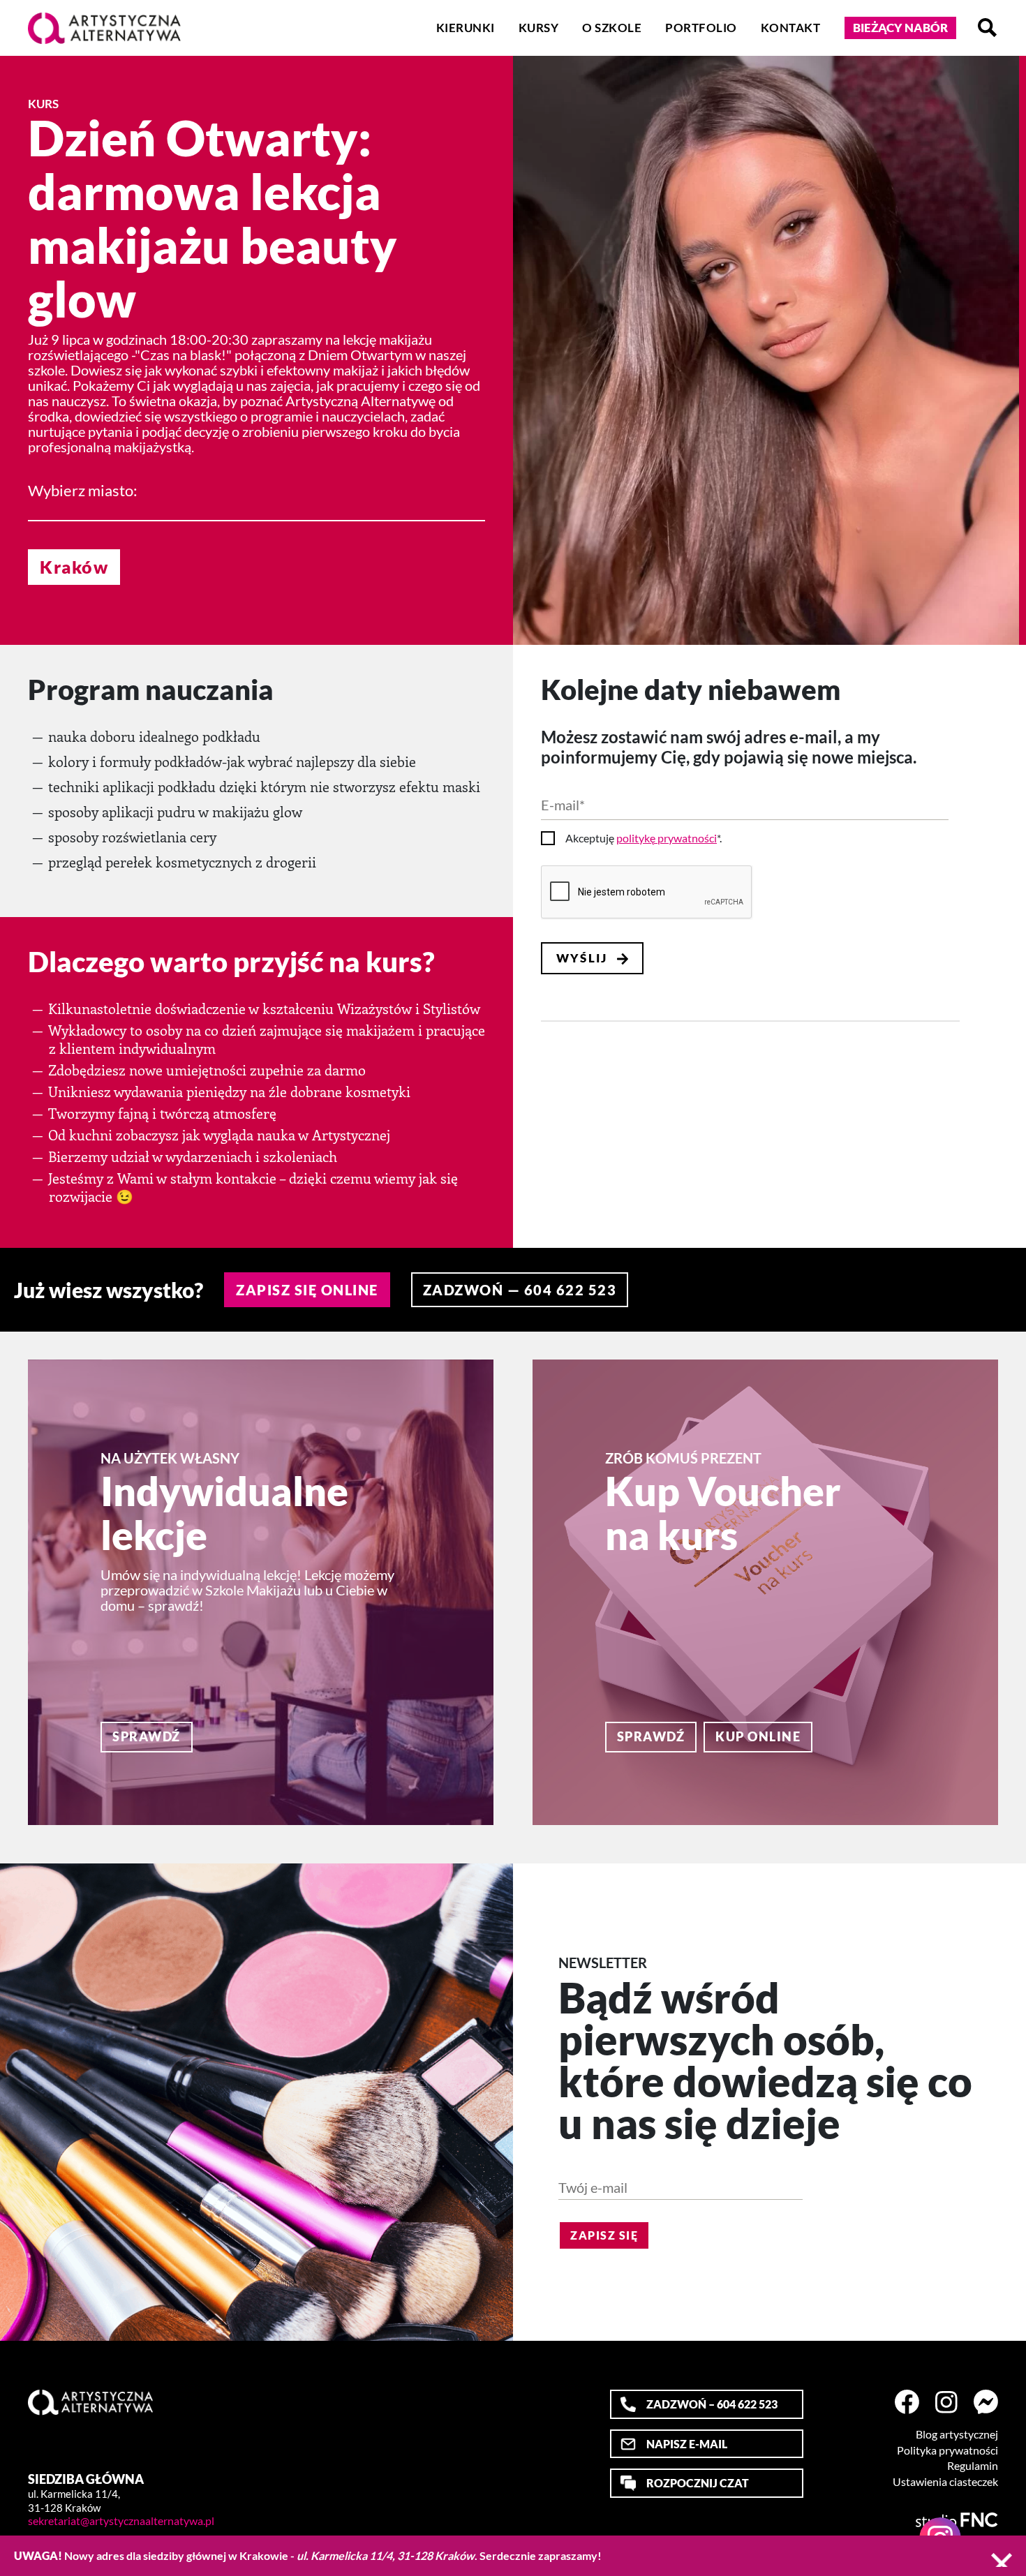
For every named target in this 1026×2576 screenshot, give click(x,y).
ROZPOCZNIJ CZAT (698, 2483)
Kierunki (466, 28)
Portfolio (701, 28)
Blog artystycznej (957, 2434)
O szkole (612, 28)
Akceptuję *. (644, 838)
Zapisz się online (307, 1290)
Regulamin (973, 2466)
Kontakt (791, 28)
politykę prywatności (667, 838)
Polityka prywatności (947, 2450)
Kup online (758, 1736)
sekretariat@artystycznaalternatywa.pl (121, 2521)
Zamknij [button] (1002, 2560)
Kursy (539, 28)
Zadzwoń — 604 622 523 (520, 1290)
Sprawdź (147, 1736)
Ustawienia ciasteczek (945, 2482)
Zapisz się (604, 2235)
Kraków (74, 567)
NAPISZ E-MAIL (687, 2444)
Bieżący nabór (900, 28)
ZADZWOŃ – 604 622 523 (712, 2404)
